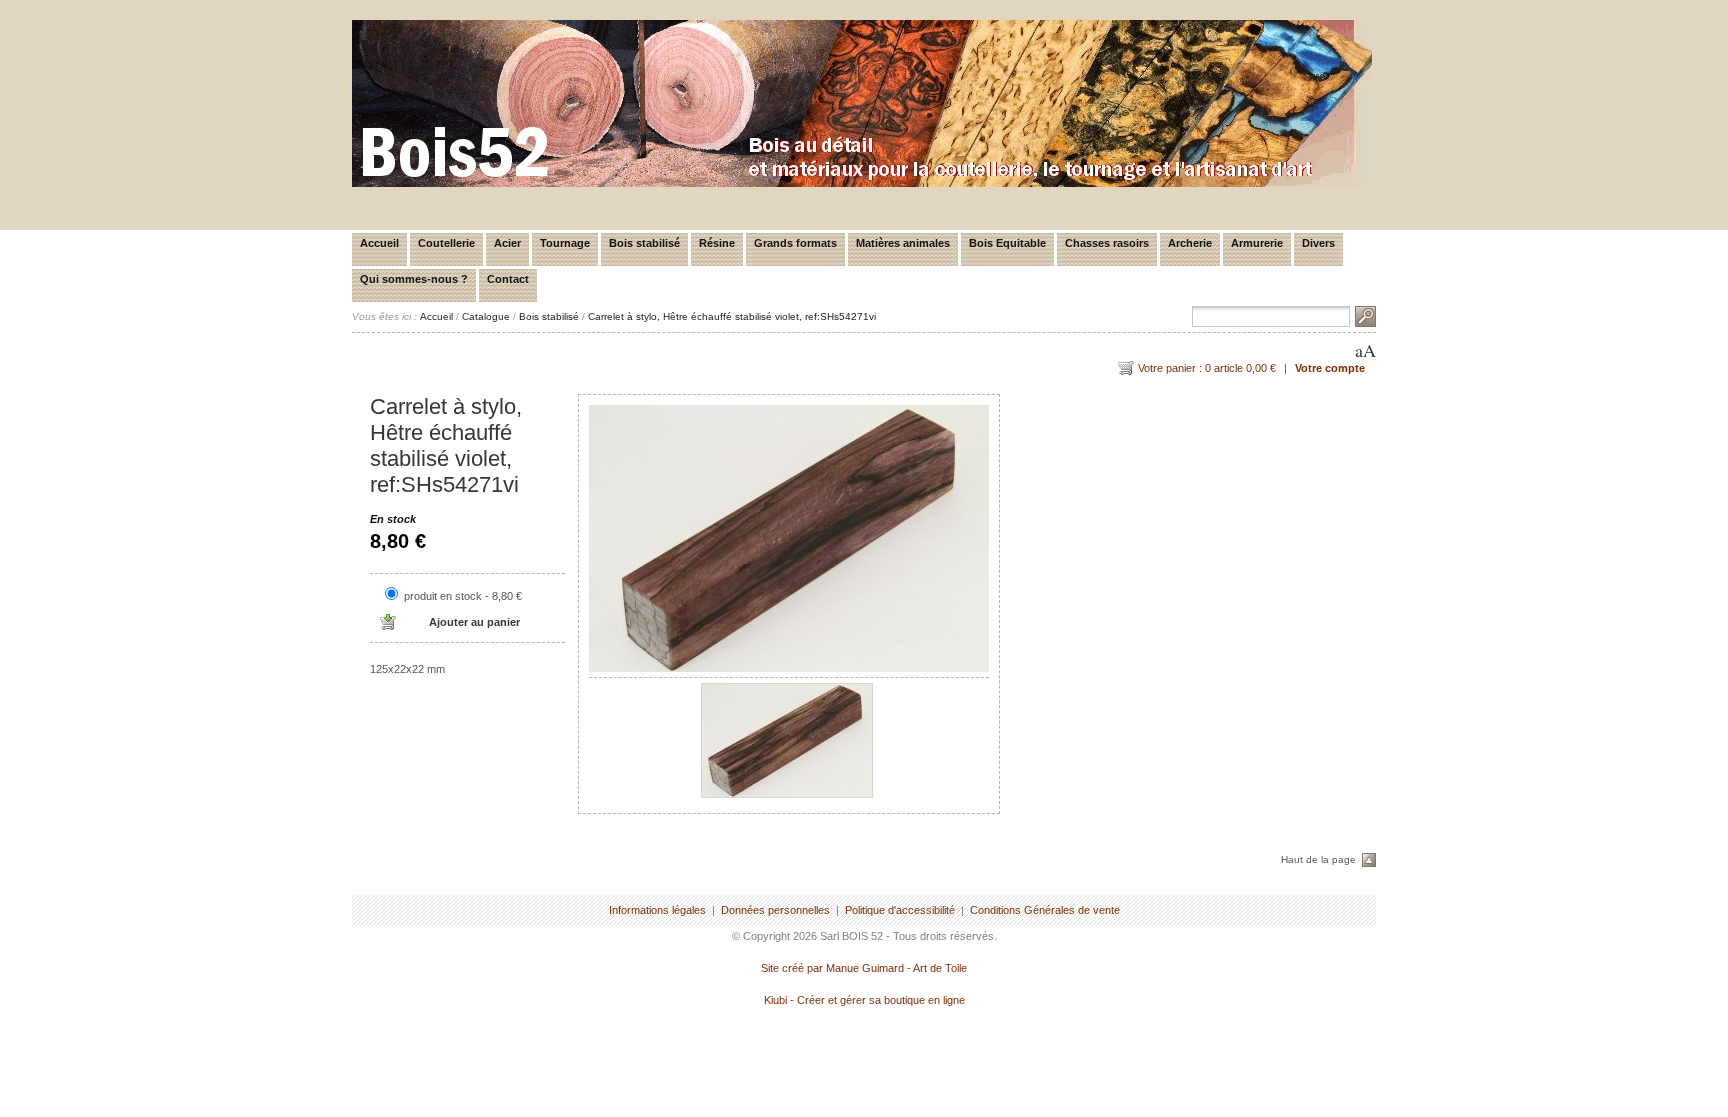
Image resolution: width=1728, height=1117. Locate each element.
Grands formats (795, 243)
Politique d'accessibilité (900, 910)
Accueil (379, 243)
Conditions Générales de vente (1045, 910)
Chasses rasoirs (1107, 243)
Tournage (565, 243)
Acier (507, 243)
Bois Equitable (1007, 243)
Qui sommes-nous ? (414, 279)
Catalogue (486, 316)
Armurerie (1257, 243)
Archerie (1190, 243)
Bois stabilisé (644, 243)
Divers (1318, 243)
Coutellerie (446, 243)
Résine (717, 243)
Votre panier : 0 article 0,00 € (1207, 368)
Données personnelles (775, 910)
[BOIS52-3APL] (862, 183)
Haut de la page (1318, 859)
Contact (508, 279)
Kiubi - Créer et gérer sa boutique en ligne (864, 1000)
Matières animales (903, 243)
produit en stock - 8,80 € (463, 596)
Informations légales (657, 910)
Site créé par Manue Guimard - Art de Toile (864, 968)
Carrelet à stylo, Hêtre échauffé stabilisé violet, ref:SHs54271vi (732, 316)
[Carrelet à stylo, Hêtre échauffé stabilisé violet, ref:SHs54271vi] (789, 538)
